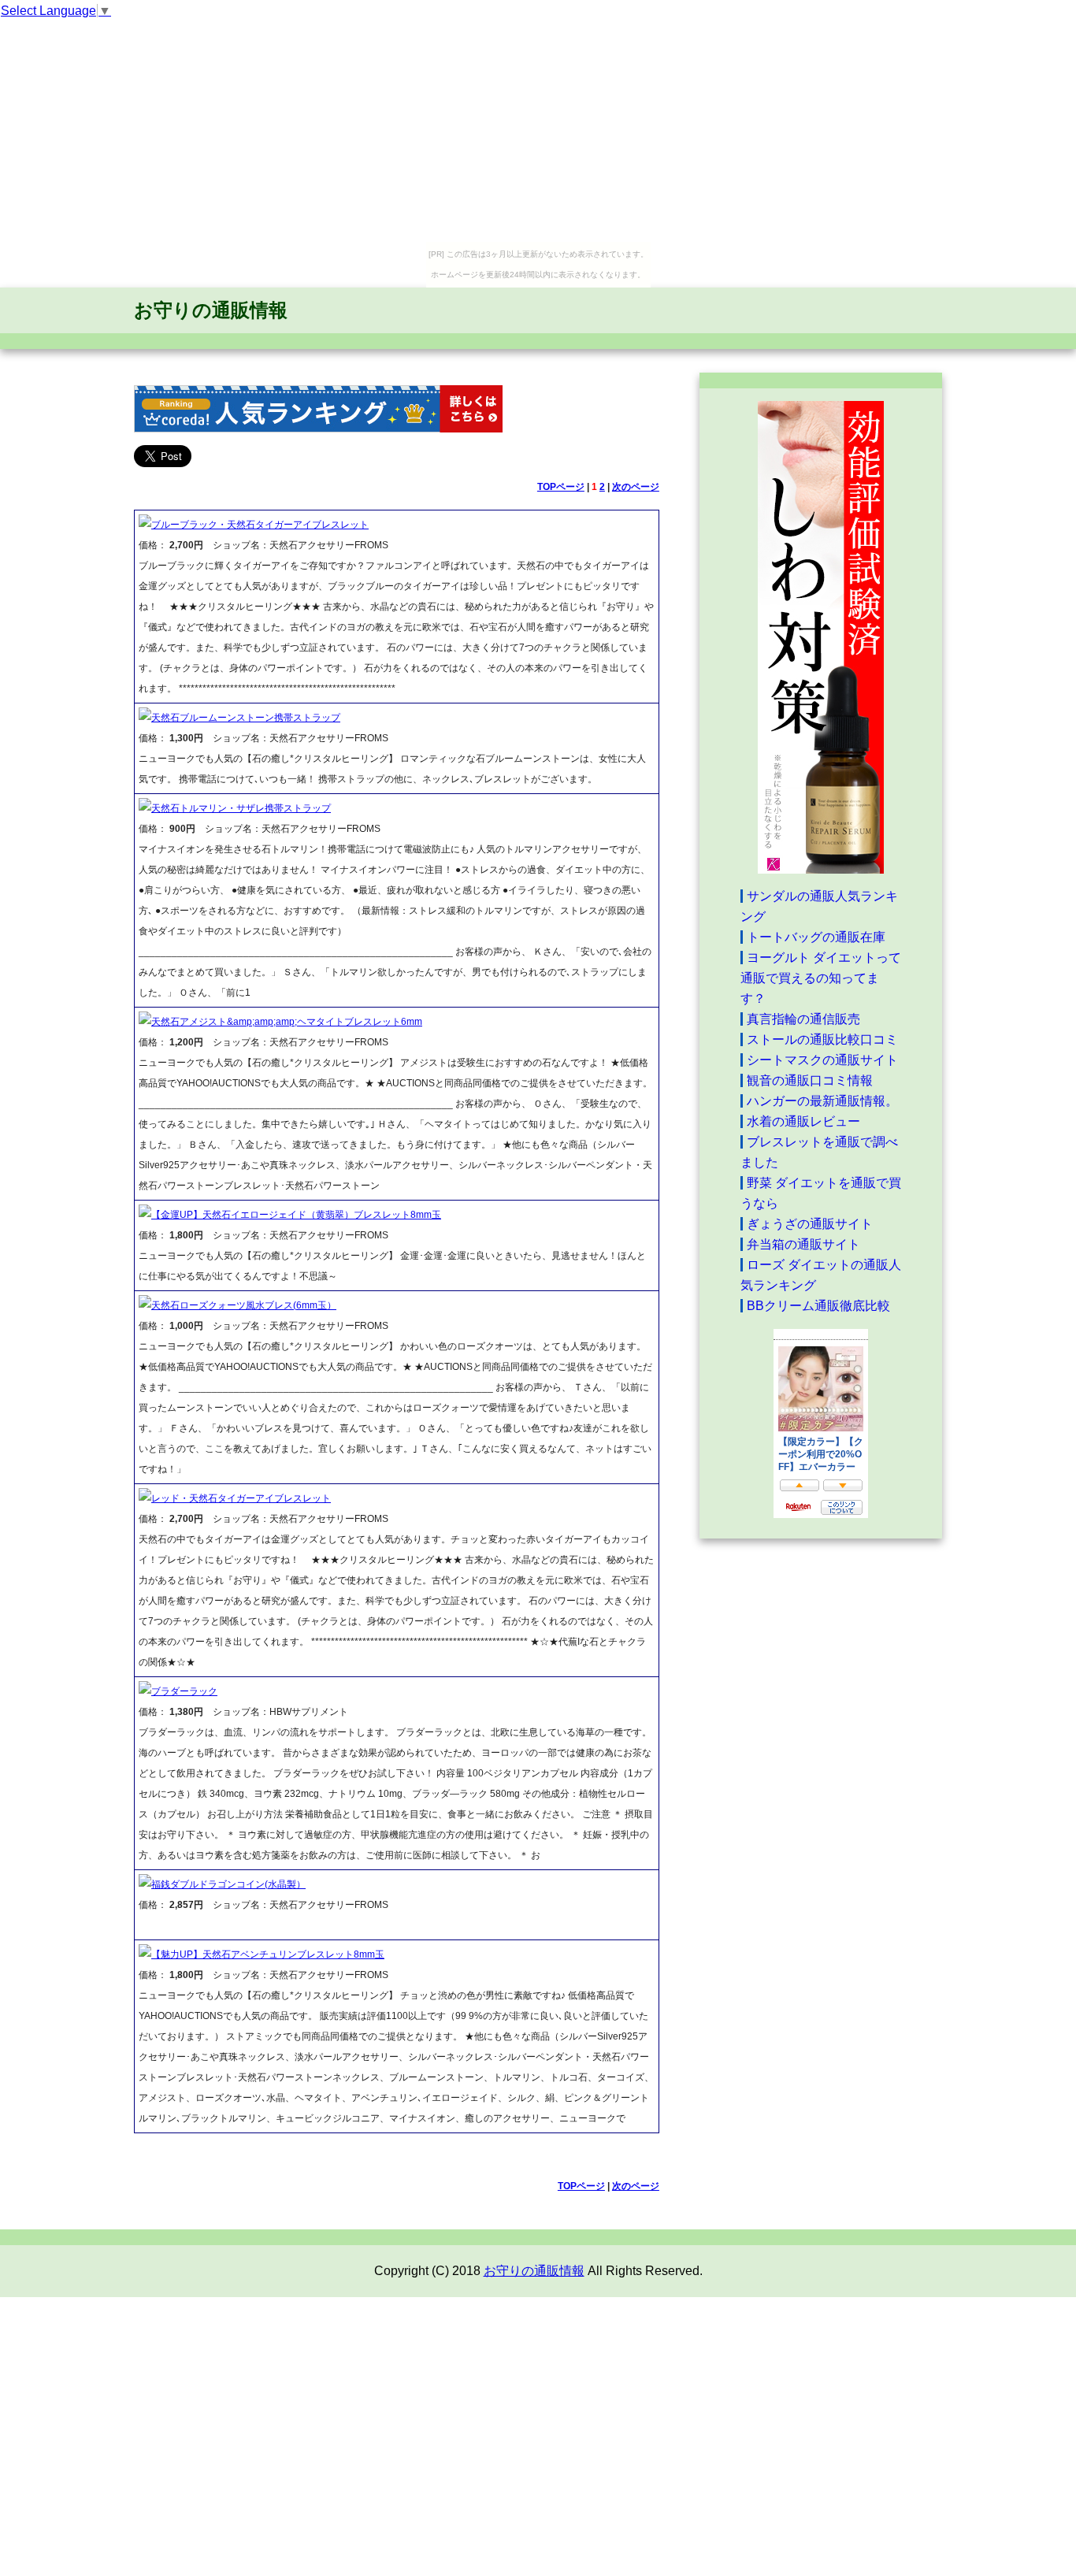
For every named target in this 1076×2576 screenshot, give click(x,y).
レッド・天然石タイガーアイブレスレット (241, 1498)
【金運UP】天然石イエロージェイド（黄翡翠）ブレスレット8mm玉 (296, 1215)
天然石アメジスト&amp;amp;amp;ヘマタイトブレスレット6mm (287, 1022)
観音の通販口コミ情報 (810, 1080)
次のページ (636, 487)
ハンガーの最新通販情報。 (822, 1101)
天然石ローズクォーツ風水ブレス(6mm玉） (244, 1305)
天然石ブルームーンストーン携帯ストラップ (246, 718)
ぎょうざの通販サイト (810, 1224)
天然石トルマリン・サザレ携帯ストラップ (241, 808)
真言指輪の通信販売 (803, 1019)
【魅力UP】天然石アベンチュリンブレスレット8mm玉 (268, 1954)
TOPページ (561, 487)
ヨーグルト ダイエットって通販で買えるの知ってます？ (821, 978)
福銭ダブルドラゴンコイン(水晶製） (228, 1884)
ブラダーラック (184, 1691)
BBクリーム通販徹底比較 (818, 1306)
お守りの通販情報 (211, 310)
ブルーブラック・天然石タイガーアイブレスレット (260, 525)
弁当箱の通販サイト (803, 1244)
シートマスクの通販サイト (822, 1060)
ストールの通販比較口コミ (822, 1039)
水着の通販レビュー (803, 1121)
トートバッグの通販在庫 (816, 937)
